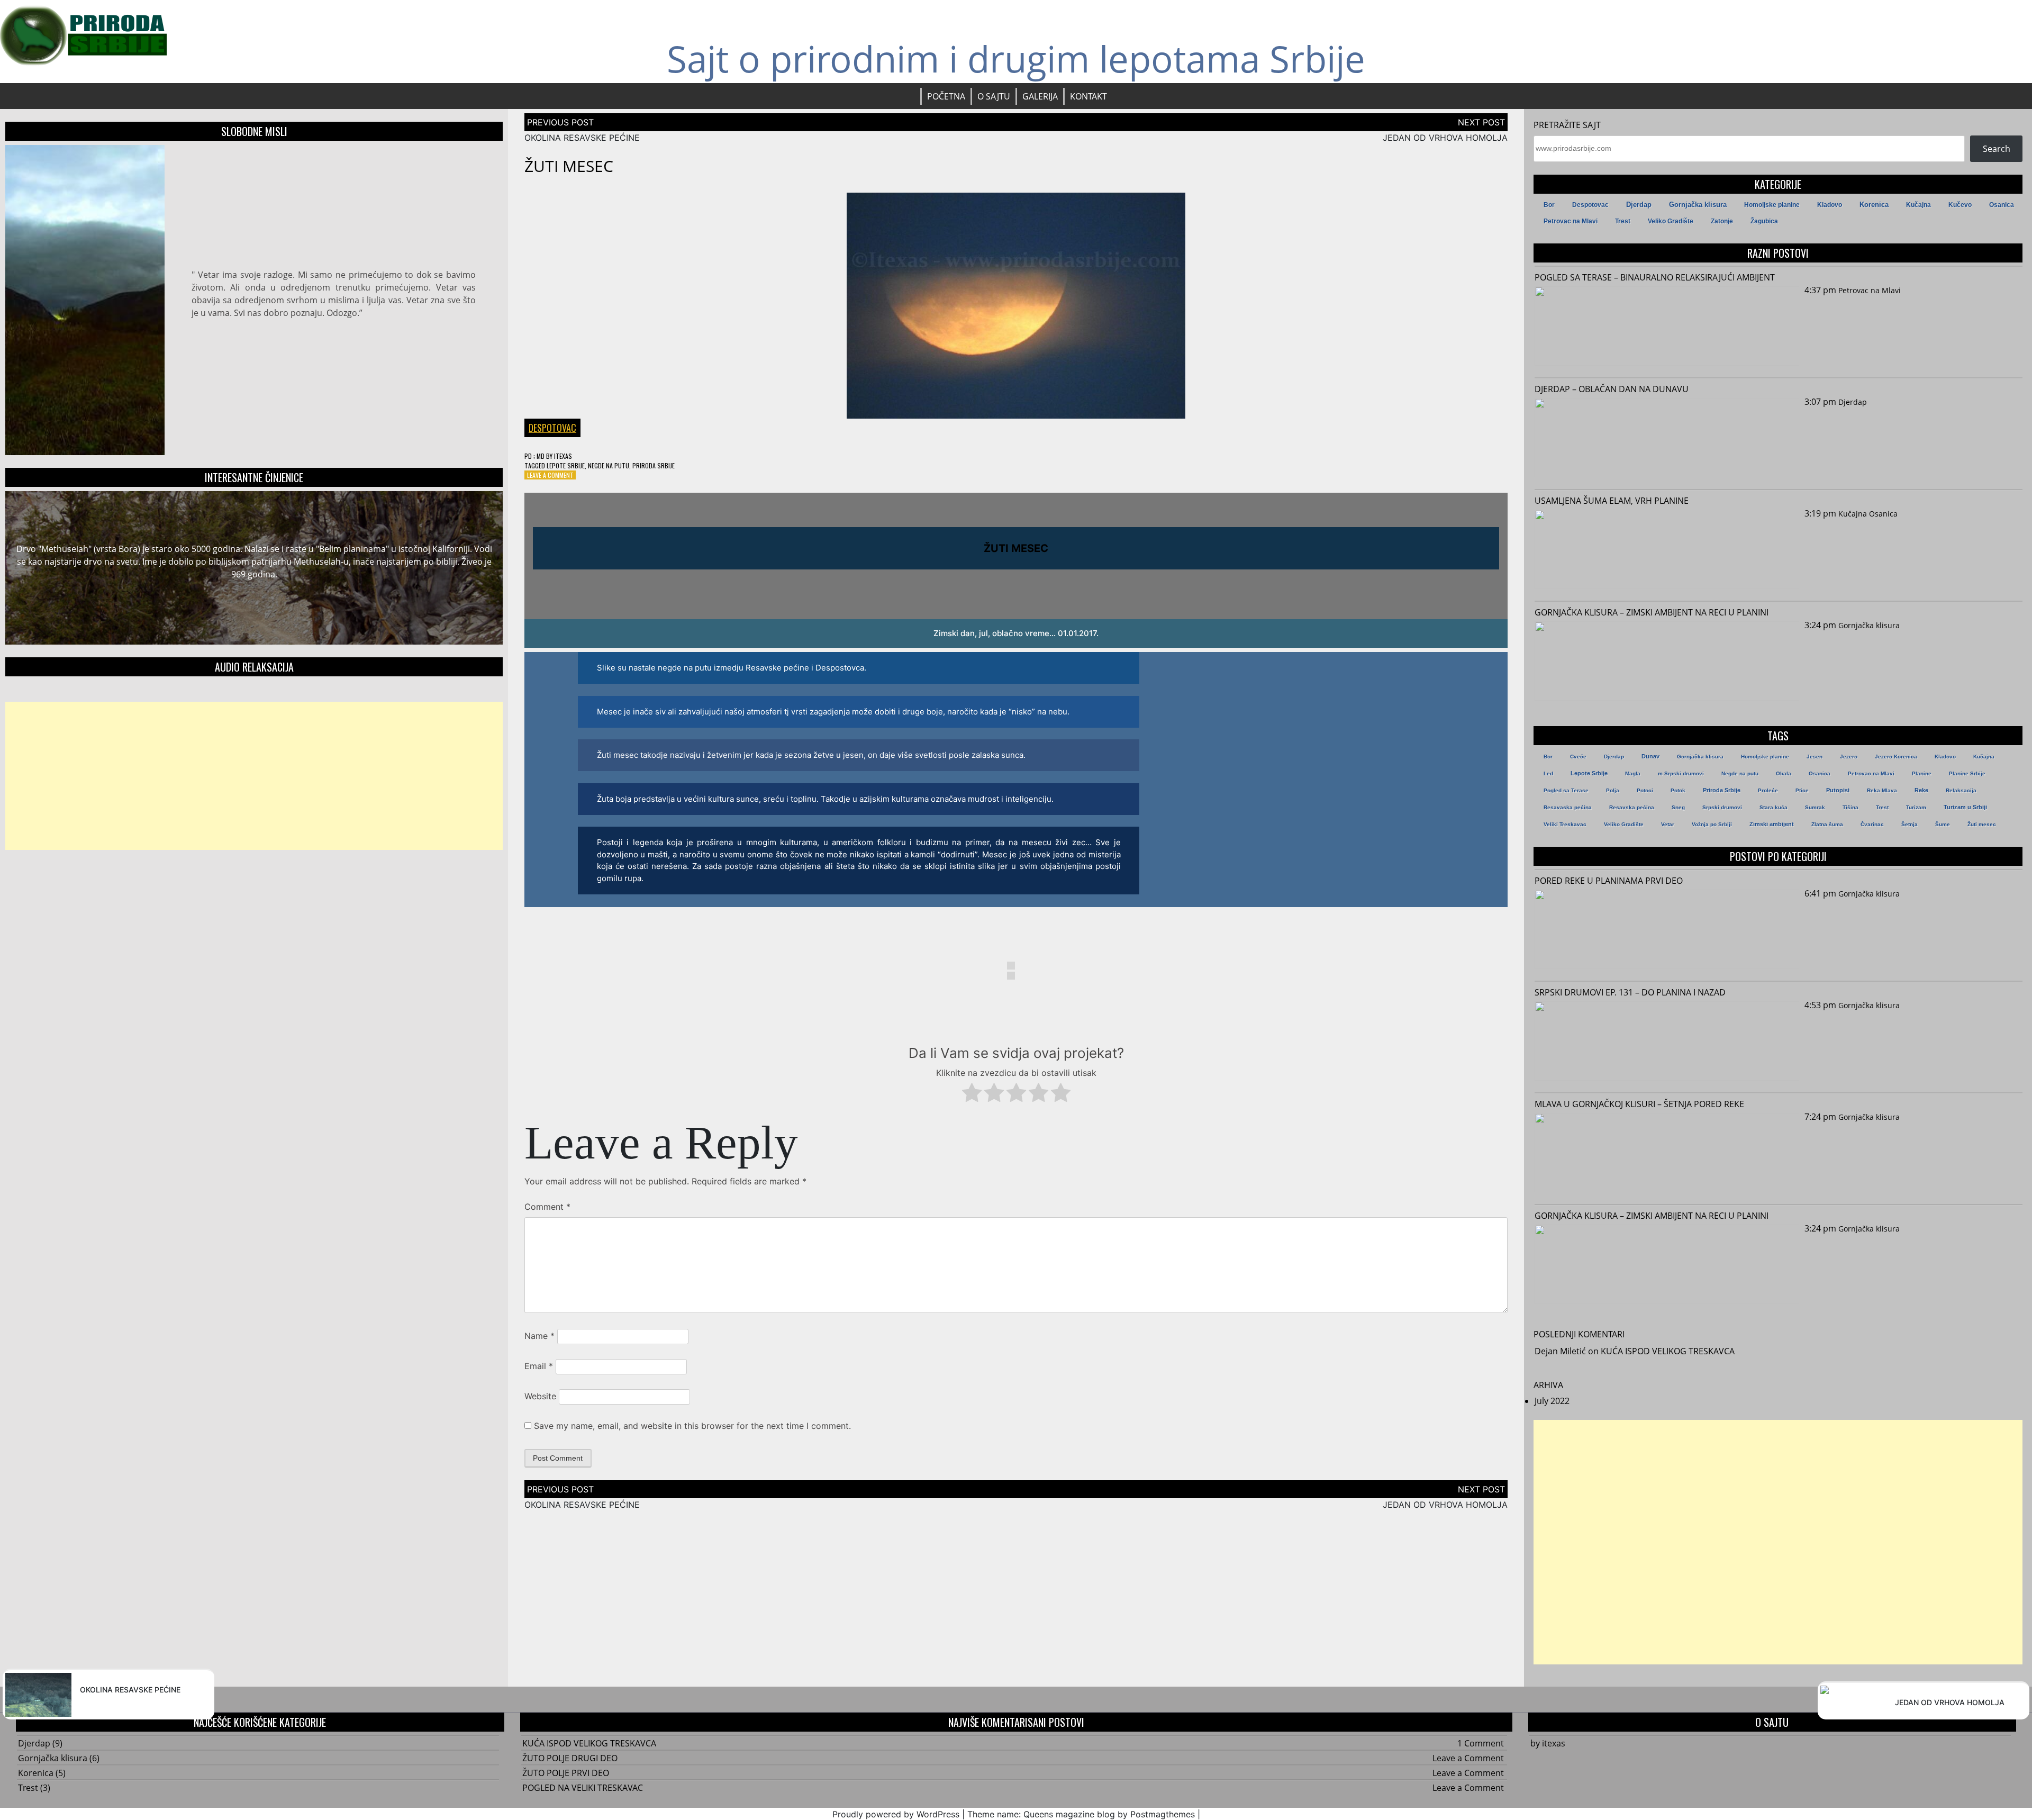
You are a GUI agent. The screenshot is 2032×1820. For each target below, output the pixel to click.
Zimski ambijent (1772, 824)
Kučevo (1960, 205)
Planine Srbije (1967, 773)
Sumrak (1815, 807)
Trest (1623, 221)
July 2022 (1552, 1401)
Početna (946, 96)
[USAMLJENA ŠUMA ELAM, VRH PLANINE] (1667, 551)
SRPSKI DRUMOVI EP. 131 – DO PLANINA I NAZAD (1630, 992)
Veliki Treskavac (1565, 824)
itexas (563, 456)
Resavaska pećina (1568, 807)
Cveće (1578, 757)
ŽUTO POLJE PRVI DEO (566, 1773)
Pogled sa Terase (1566, 790)
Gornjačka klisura (1698, 205)
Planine (1922, 773)
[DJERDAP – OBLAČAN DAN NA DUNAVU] (1667, 439)
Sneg (1678, 807)
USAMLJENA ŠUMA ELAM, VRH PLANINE (1612, 501)
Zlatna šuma (1827, 824)
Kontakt (1088, 96)
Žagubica (1764, 221)
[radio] (972, 1094)
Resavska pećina (1632, 807)
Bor (1549, 205)
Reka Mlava (1882, 790)
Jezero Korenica (1896, 757)
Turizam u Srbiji (1965, 807)
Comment (547, 1207)
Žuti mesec (1982, 824)
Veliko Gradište (1671, 221)
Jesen (1815, 757)
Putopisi (1838, 790)
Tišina (1850, 807)
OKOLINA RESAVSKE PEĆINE (582, 138)
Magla (1633, 773)
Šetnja (1909, 824)
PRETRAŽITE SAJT (1567, 125)
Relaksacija (1961, 790)
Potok (1678, 790)
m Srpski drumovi (1681, 773)
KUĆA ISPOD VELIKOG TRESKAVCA (1668, 1351)
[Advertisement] (254, 776)
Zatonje (1722, 221)
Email (539, 1366)
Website (540, 1396)
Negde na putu (609, 465)
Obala (1784, 773)
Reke (1921, 790)
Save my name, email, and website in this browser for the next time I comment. (692, 1426)
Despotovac (552, 428)
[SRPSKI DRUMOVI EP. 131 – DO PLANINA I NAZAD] (1667, 1043)
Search (1997, 149)
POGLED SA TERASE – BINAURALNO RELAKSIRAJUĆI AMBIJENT (1655, 277)
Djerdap (1639, 205)
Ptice (1802, 790)
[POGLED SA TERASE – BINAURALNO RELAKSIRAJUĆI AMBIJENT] (1667, 328)
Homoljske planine (1772, 205)
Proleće (1768, 790)
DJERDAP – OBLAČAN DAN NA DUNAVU (1612, 389)
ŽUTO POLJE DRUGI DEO (570, 1758)
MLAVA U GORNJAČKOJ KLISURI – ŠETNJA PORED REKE (1639, 1104)
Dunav (1650, 756)
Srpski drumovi (1722, 807)
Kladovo (1830, 205)
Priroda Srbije (654, 465)
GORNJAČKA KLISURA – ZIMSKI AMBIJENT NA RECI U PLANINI (1652, 612)
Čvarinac (1872, 824)
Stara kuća (1774, 807)
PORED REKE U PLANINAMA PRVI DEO (1609, 881)
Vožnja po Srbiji (1712, 824)
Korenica (1874, 205)
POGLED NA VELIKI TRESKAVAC (583, 1788)
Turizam (1916, 807)
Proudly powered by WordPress (896, 1814)
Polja (1613, 790)
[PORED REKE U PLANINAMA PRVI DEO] (1667, 931)
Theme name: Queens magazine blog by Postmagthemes (1081, 1814)
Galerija (1040, 96)
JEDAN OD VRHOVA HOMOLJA (1445, 138)
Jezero (1849, 757)
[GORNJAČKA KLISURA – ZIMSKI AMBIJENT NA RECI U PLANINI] (1667, 663)
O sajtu (994, 96)
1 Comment (1481, 1743)
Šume (1943, 824)
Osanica (2002, 205)
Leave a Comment (550, 475)
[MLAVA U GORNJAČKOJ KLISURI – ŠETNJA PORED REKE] (1667, 1154)
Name (539, 1336)
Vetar (1668, 824)
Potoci (1645, 790)
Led (1548, 773)
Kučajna (1918, 205)
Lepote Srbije (566, 465)
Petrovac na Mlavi (1571, 221)
